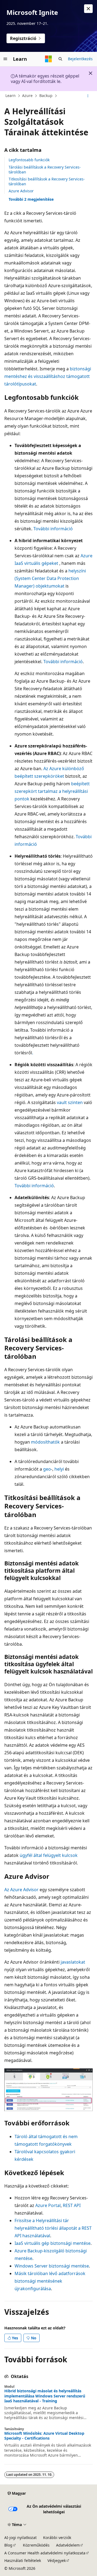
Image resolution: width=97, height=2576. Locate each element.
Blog (8, 2545)
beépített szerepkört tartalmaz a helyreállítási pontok (52, 791)
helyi (59, 1469)
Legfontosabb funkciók (29, 160)
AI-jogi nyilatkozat (20, 2538)
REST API (72, 2205)
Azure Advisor (21, 191)
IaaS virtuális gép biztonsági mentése (53, 2243)
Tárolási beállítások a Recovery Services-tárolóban (45, 170)
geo (47, 1469)
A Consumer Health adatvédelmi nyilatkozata (45, 2553)
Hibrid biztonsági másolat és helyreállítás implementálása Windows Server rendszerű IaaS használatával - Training (45, 2396)
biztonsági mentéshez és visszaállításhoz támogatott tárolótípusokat (48, 376)
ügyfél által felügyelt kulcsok (49, 1855)
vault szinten (70, 1102)
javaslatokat (73, 1962)
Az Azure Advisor (21, 1890)
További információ (53, 529)
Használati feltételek (23, 2560)
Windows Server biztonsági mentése (52, 2266)
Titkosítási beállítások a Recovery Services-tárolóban (47, 181)
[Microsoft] (48, 59)
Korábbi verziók (57, 2538)
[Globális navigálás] (5, 59)
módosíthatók (45, 1442)
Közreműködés (36, 2545)
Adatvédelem (68, 2545)
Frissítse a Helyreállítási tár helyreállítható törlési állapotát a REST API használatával (53, 2228)
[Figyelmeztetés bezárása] (88, 9)
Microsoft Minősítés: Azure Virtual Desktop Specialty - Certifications (44, 2436)
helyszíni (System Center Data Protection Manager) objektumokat (50, 578)
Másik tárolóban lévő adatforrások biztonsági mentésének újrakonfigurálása (50, 2281)
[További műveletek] (88, 96)
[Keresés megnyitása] (60, 59)
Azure (27, 95)
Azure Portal (48, 2205)
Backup (46, 95)
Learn (11, 95)
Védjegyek (57, 2560)
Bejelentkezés (80, 59)
